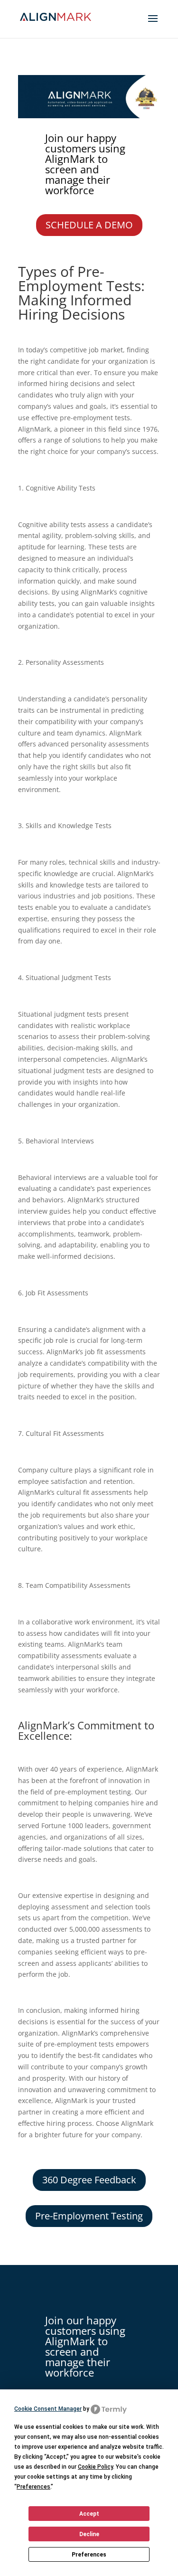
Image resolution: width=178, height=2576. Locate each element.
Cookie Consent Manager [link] (48, 2409)
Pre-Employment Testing (89, 2216)
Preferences (89, 2555)
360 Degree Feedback (89, 2180)
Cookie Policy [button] (95, 2467)
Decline (89, 2534)
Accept (89, 2514)
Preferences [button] (33, 2487)
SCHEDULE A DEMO (89, 225)
